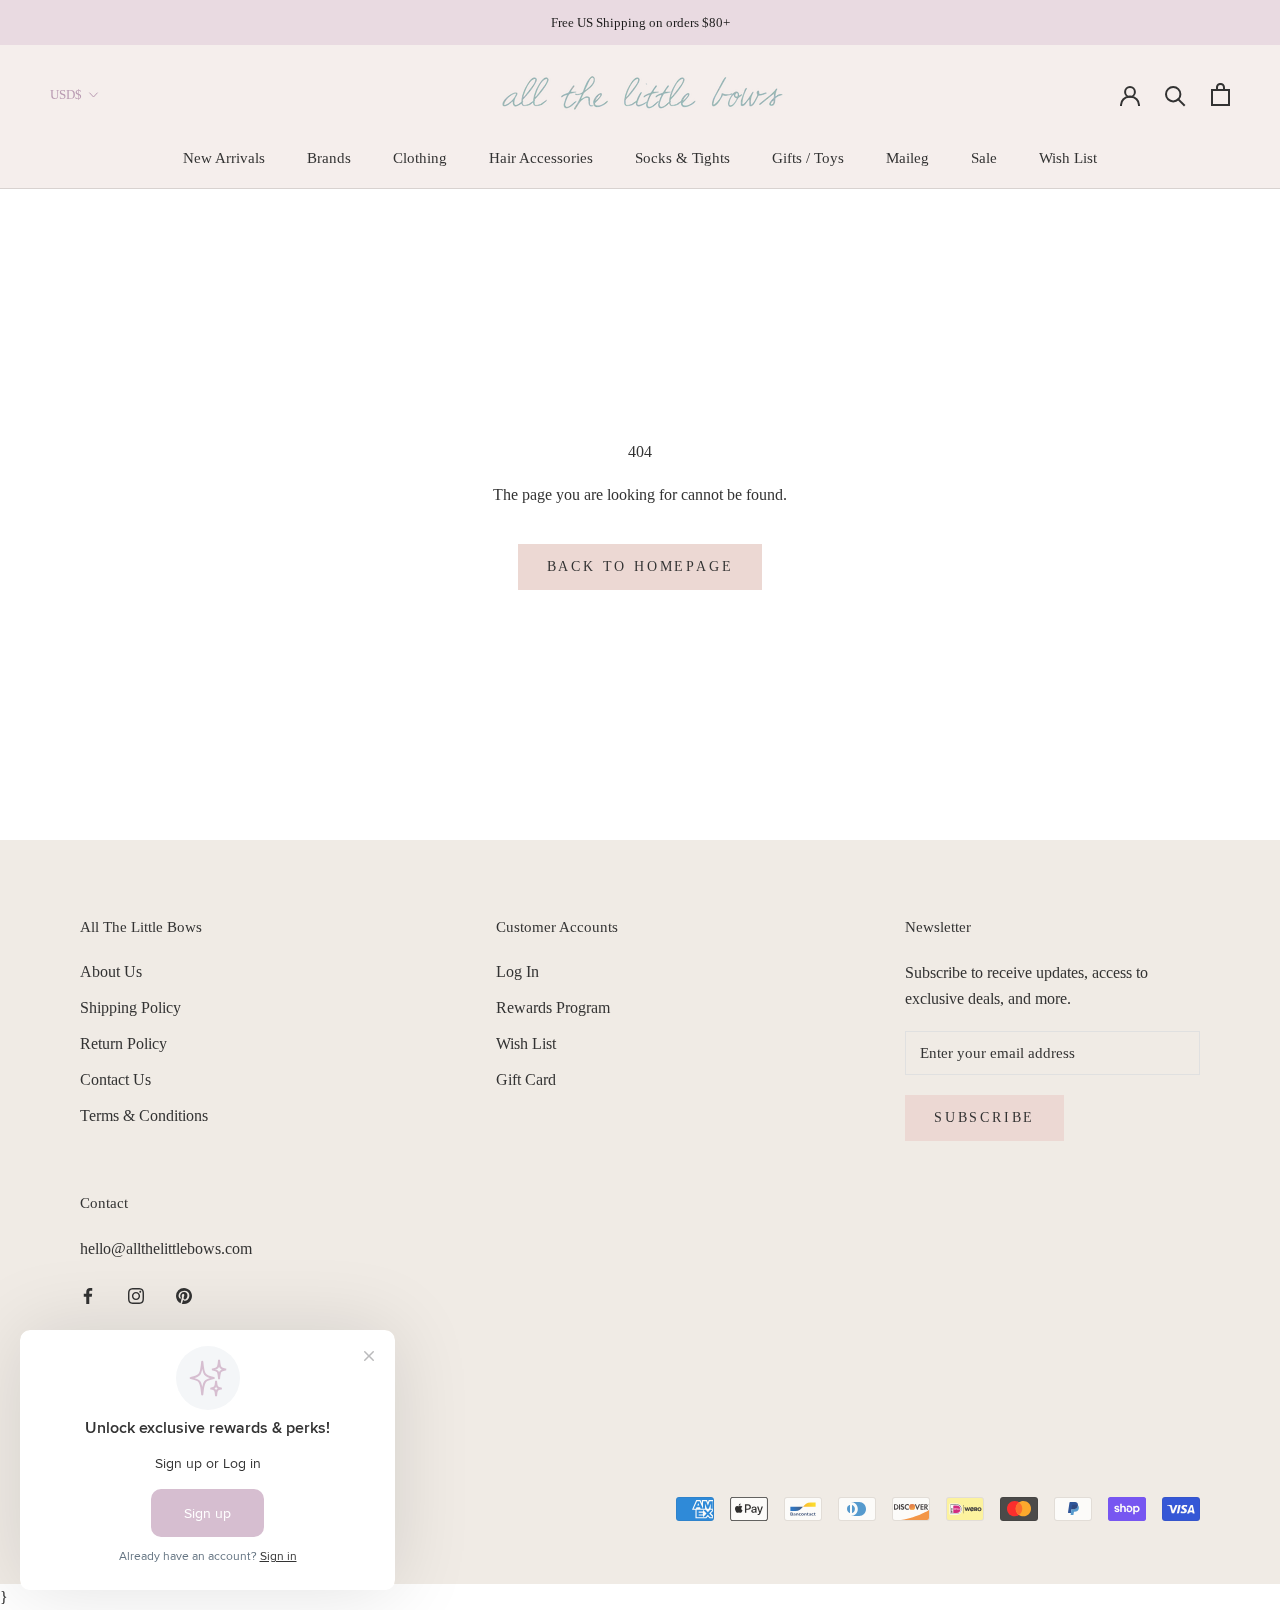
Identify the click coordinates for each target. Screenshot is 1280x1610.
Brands (329, 158)
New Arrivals (224, 158)
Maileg (907, 158)
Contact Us (115, 1079)
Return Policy (123, 1043)
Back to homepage (640, 566)
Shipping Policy (130, 1007)
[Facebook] (88, 1295)
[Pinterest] (184, 1295)
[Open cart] (1220, 94)
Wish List (1068, 158)
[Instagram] (136, 1295)
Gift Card (526, 1079)
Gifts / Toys (808, 158)
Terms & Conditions (144, 1115)
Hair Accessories (541, 158)
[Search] (1175, 94)
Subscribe (984, 1117)
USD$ (66, 94)
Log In (517, 971)
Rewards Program (553, 1007)
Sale (984, 158)
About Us (111, 971)
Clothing (420, 158)
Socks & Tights (682, 158)
